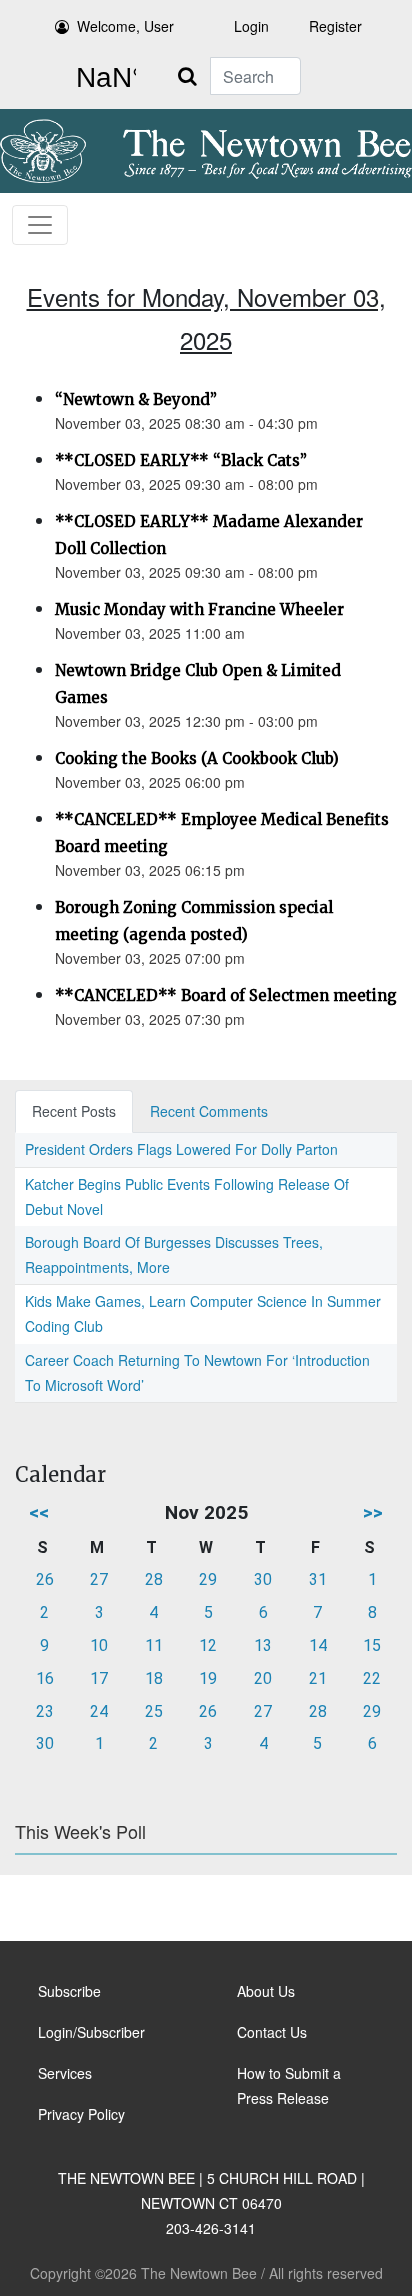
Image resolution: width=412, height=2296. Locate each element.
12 (208, 1645)
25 (154, 1711)
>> (373, 1512)
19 (208, 1678)
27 (99, 1579)
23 (45, 1711)
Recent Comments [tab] (209, 1111)
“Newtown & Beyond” (136, 399)
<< (39, 1512)
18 (154, 1678)
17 (99, 1678)
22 (372, 1678)
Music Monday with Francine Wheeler (199, 609)
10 (99, 1645)
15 (372, 1645)
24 (99, 1711)
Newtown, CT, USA (102, 78)
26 (45, 1579)
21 (318, 1678)
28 (154, 1579)
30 (263, 1579)
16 (45, 1678)
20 (263, 1678)
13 (263, 1645)
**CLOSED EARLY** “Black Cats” (181, 460)
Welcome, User (125, 26)
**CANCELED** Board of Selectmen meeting (226, 995)
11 (154, 1645)
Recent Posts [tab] (74, 1111)
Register (335, 26)
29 (208, 1579)
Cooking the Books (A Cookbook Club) (197, 758)
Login (251, 26)
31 (318, 1579)
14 (318, 1645)
